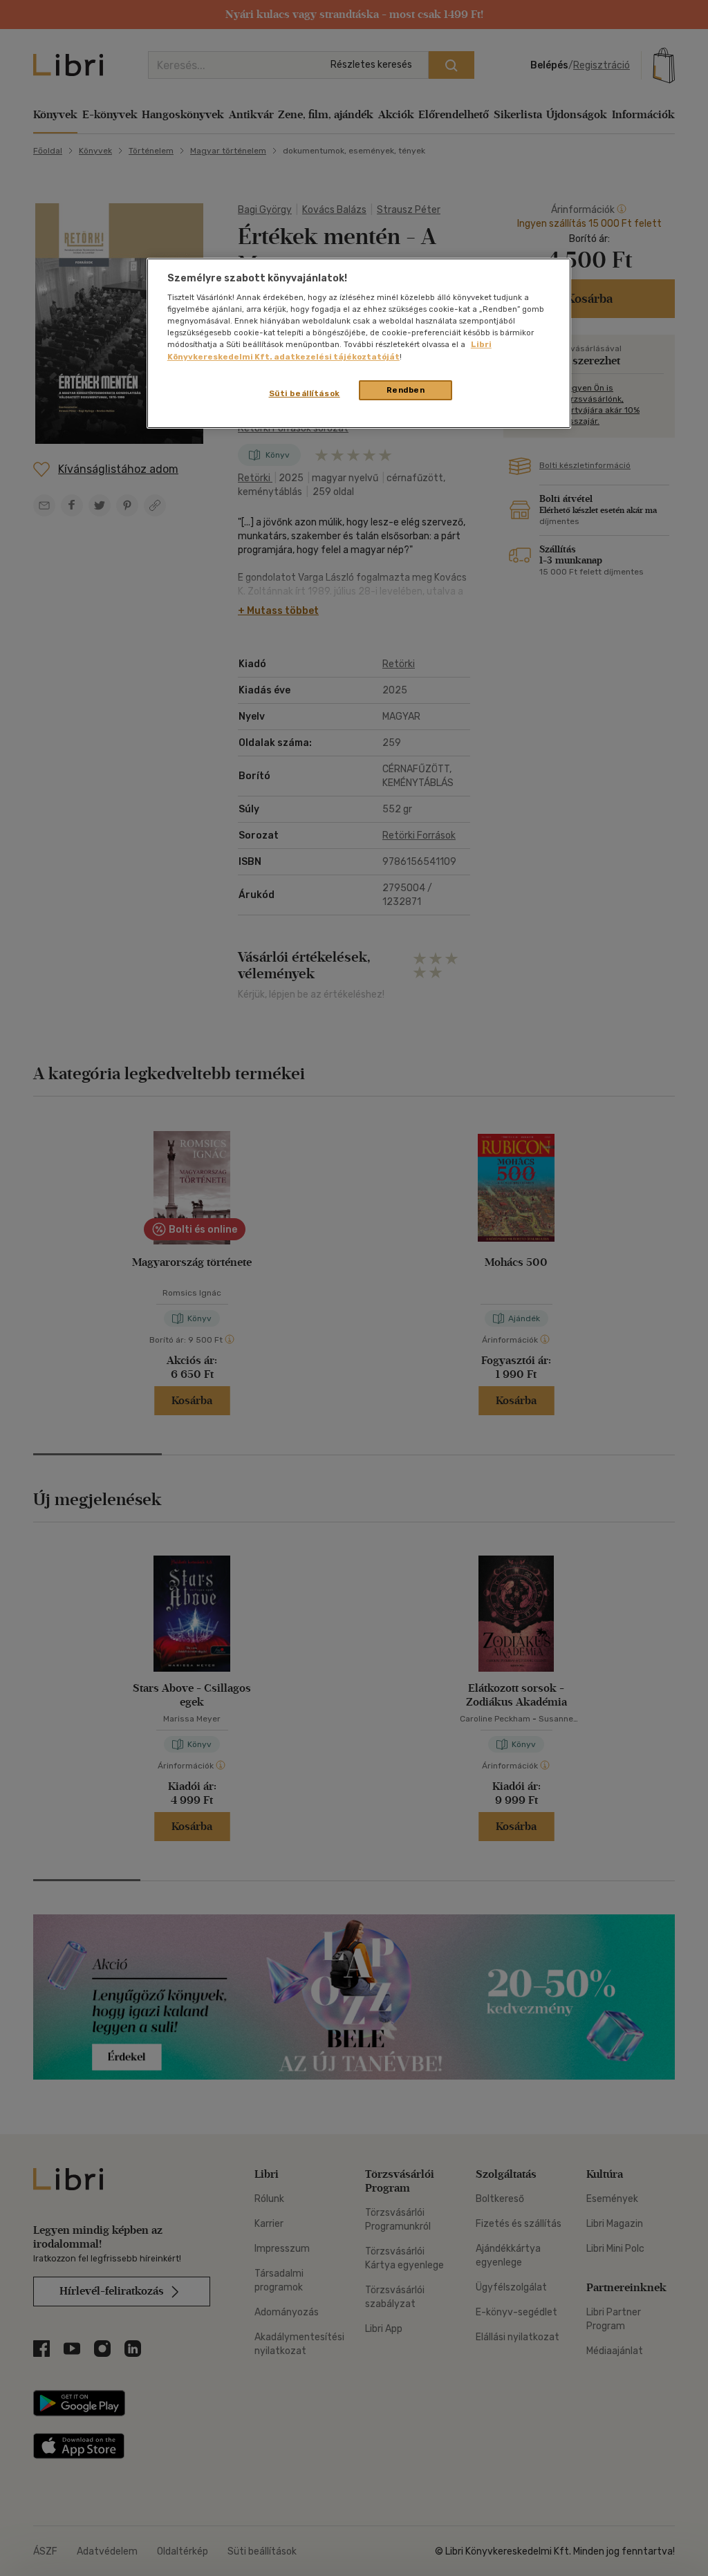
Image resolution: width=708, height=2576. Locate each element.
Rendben (406, 390)
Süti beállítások (305, 393)
